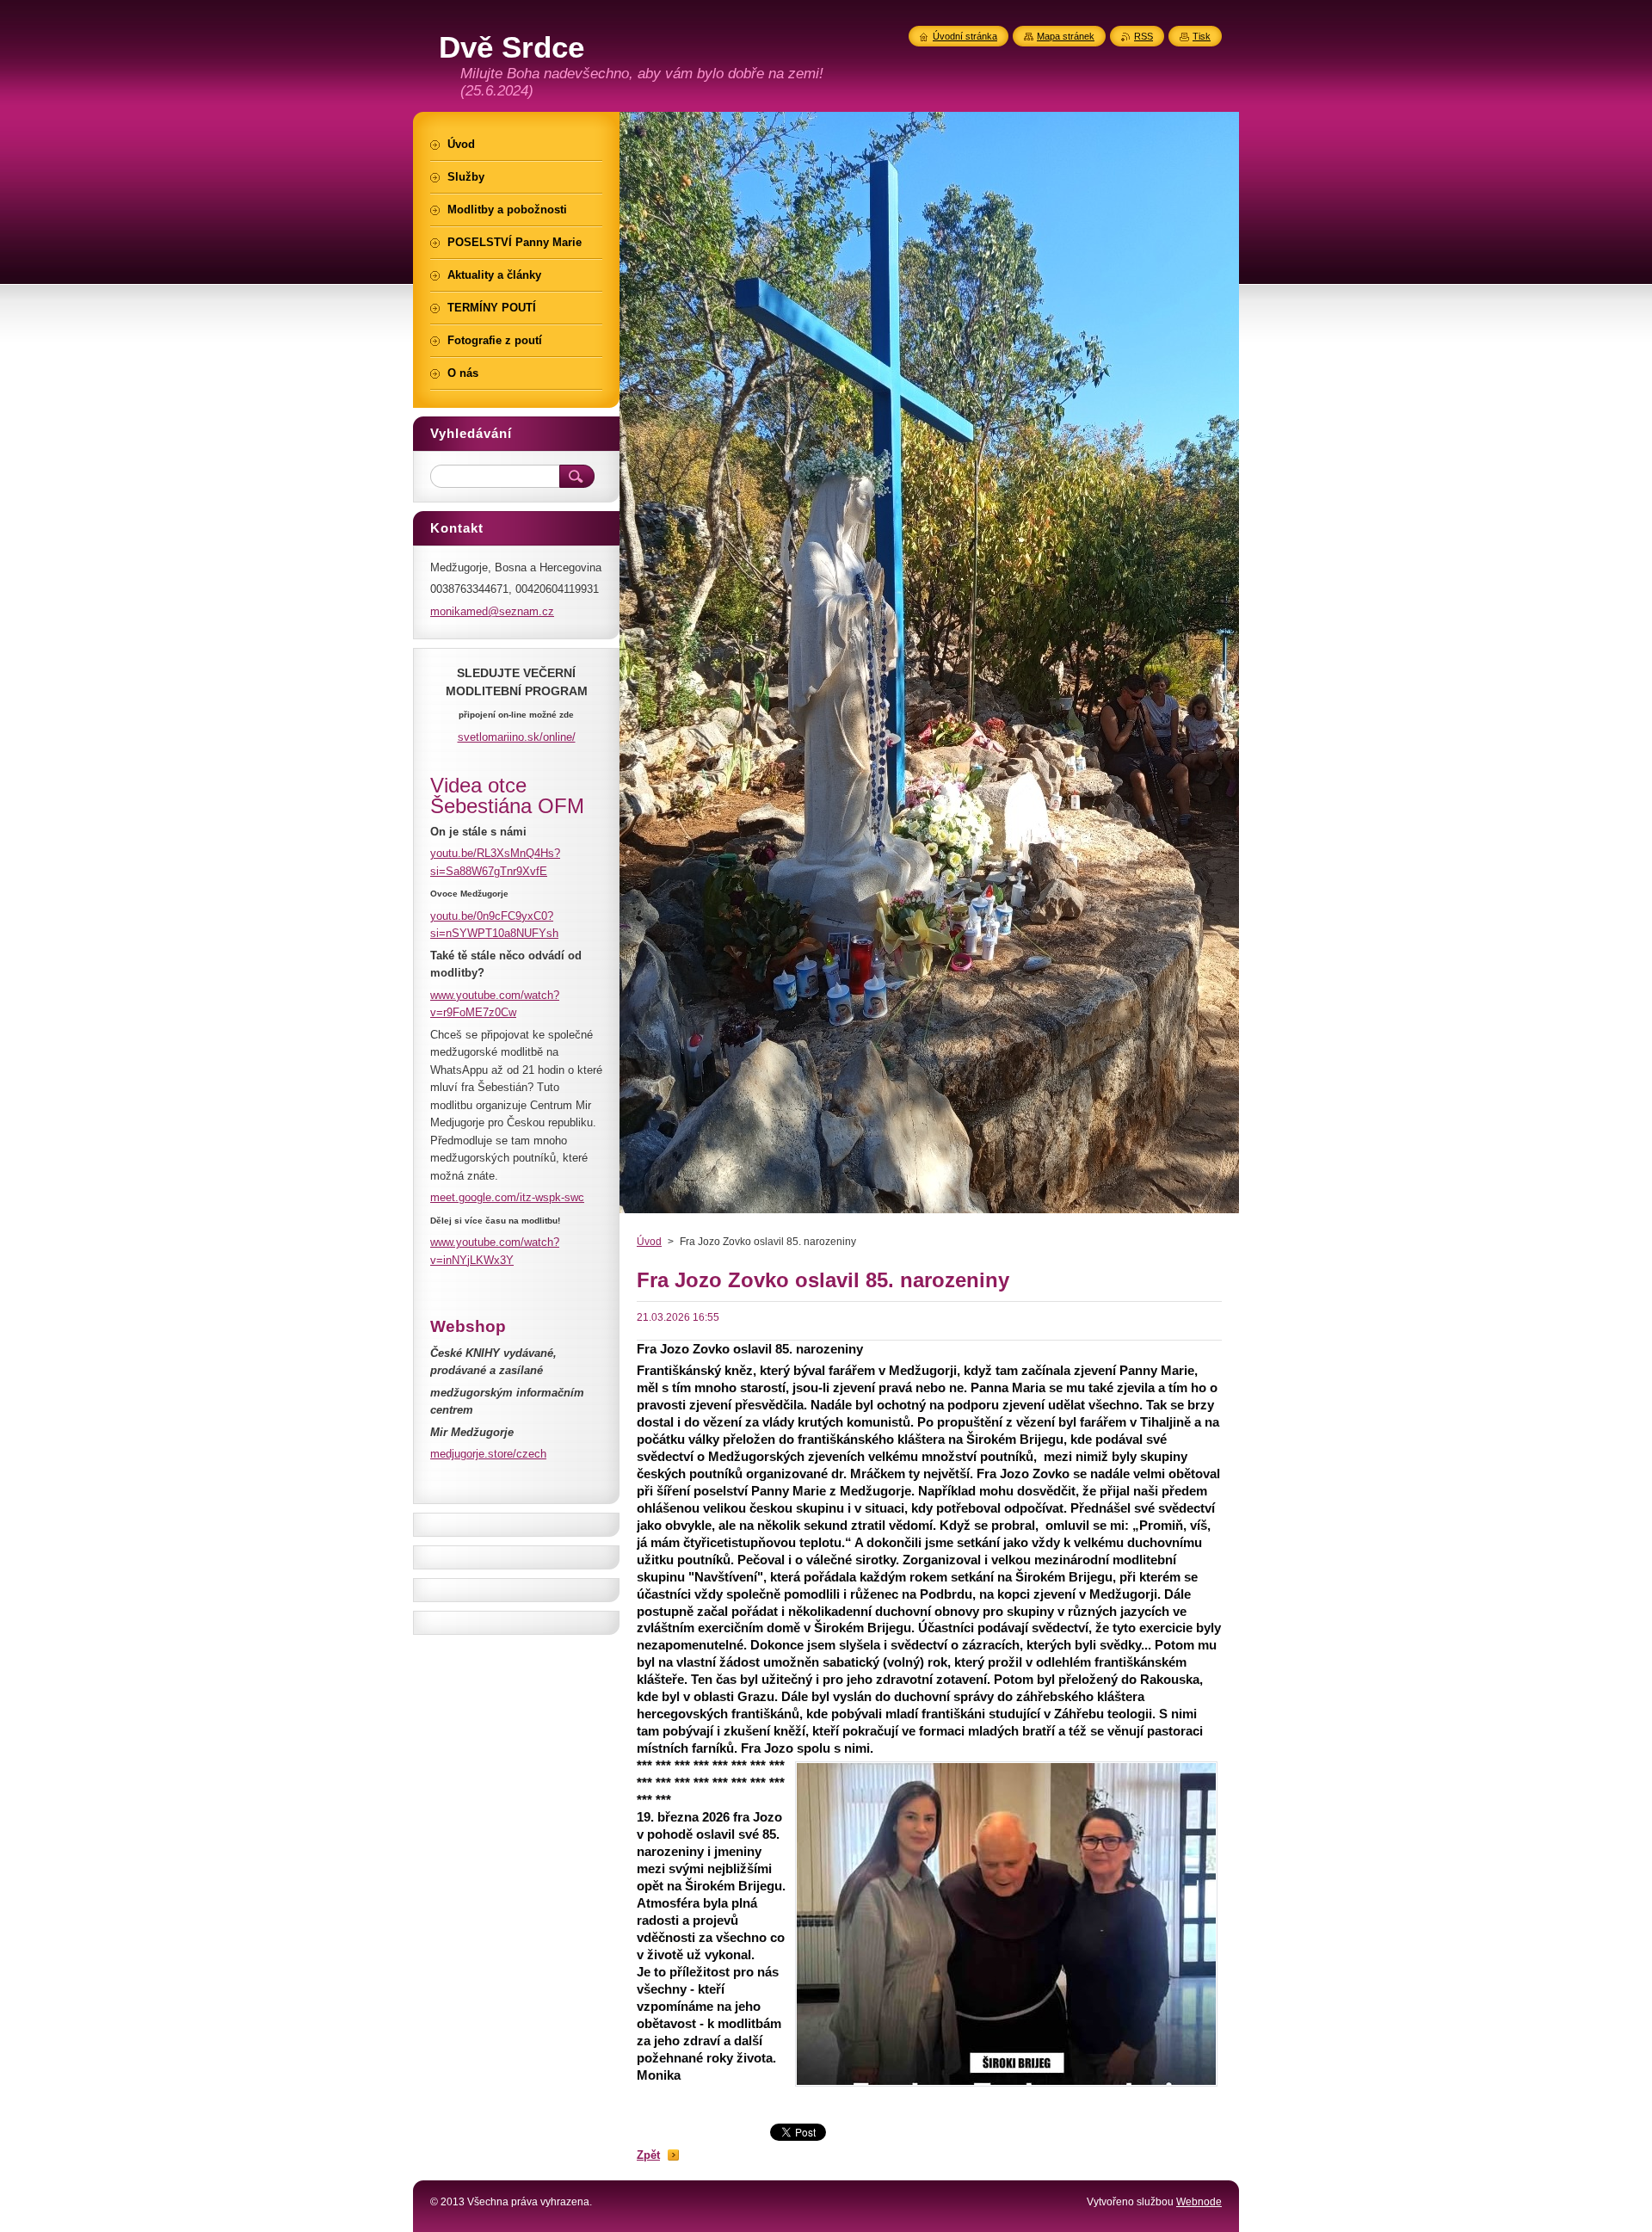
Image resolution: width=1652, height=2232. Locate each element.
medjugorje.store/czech (488, 1454)
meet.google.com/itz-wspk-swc (507, 1197)
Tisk (1202, 36)
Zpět (648, 2155)
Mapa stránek (1066, 36)
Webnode (1199, 2202)
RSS (1143, 36)
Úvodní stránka (965, 36)
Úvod (649, 1242)
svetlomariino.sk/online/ (517, 737)
